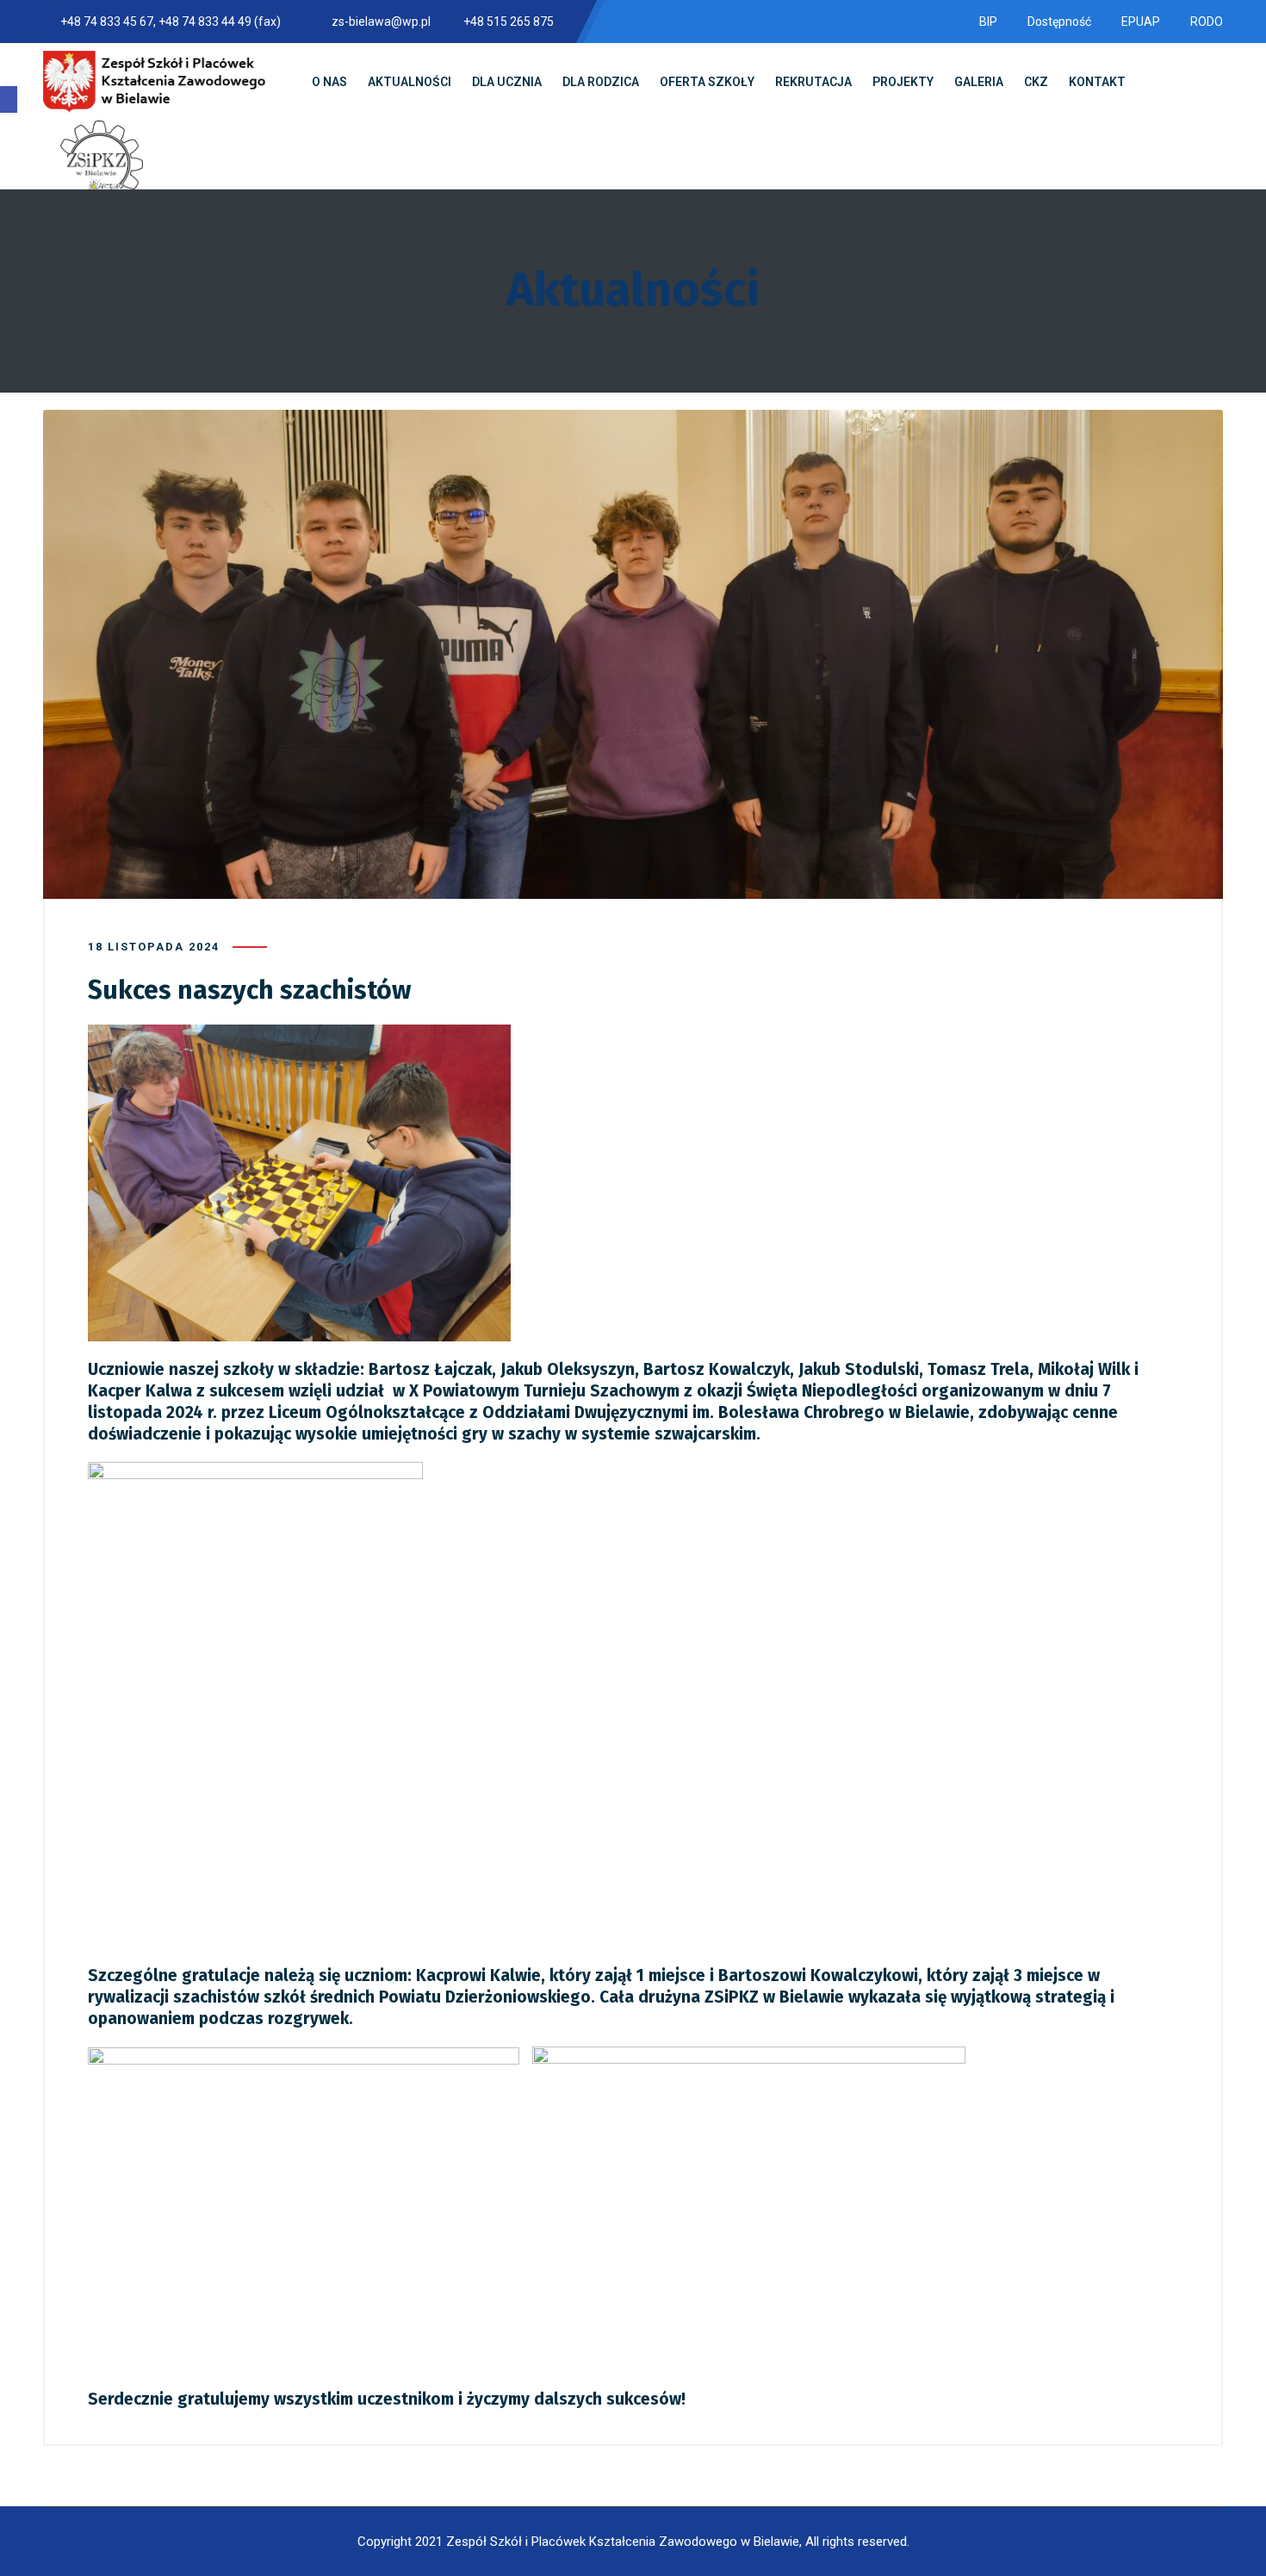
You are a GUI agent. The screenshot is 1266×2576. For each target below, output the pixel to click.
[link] (9, 99)
